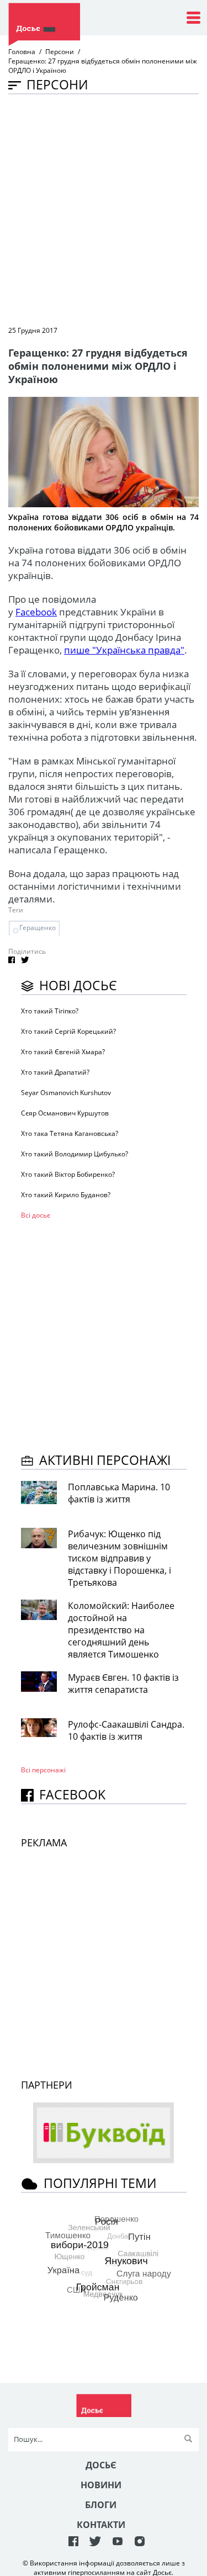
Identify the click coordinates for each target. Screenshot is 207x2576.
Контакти (101, 2525)
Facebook (36, 612)
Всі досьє (36, 1215)
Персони (60, 52)
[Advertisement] (104, 209)
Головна (22, 52)
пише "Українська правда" (124, 650)
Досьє (101, 2465)
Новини (101, 2485)
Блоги (101, 2505)
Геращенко (38, 928)
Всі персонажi (43, 1770)
